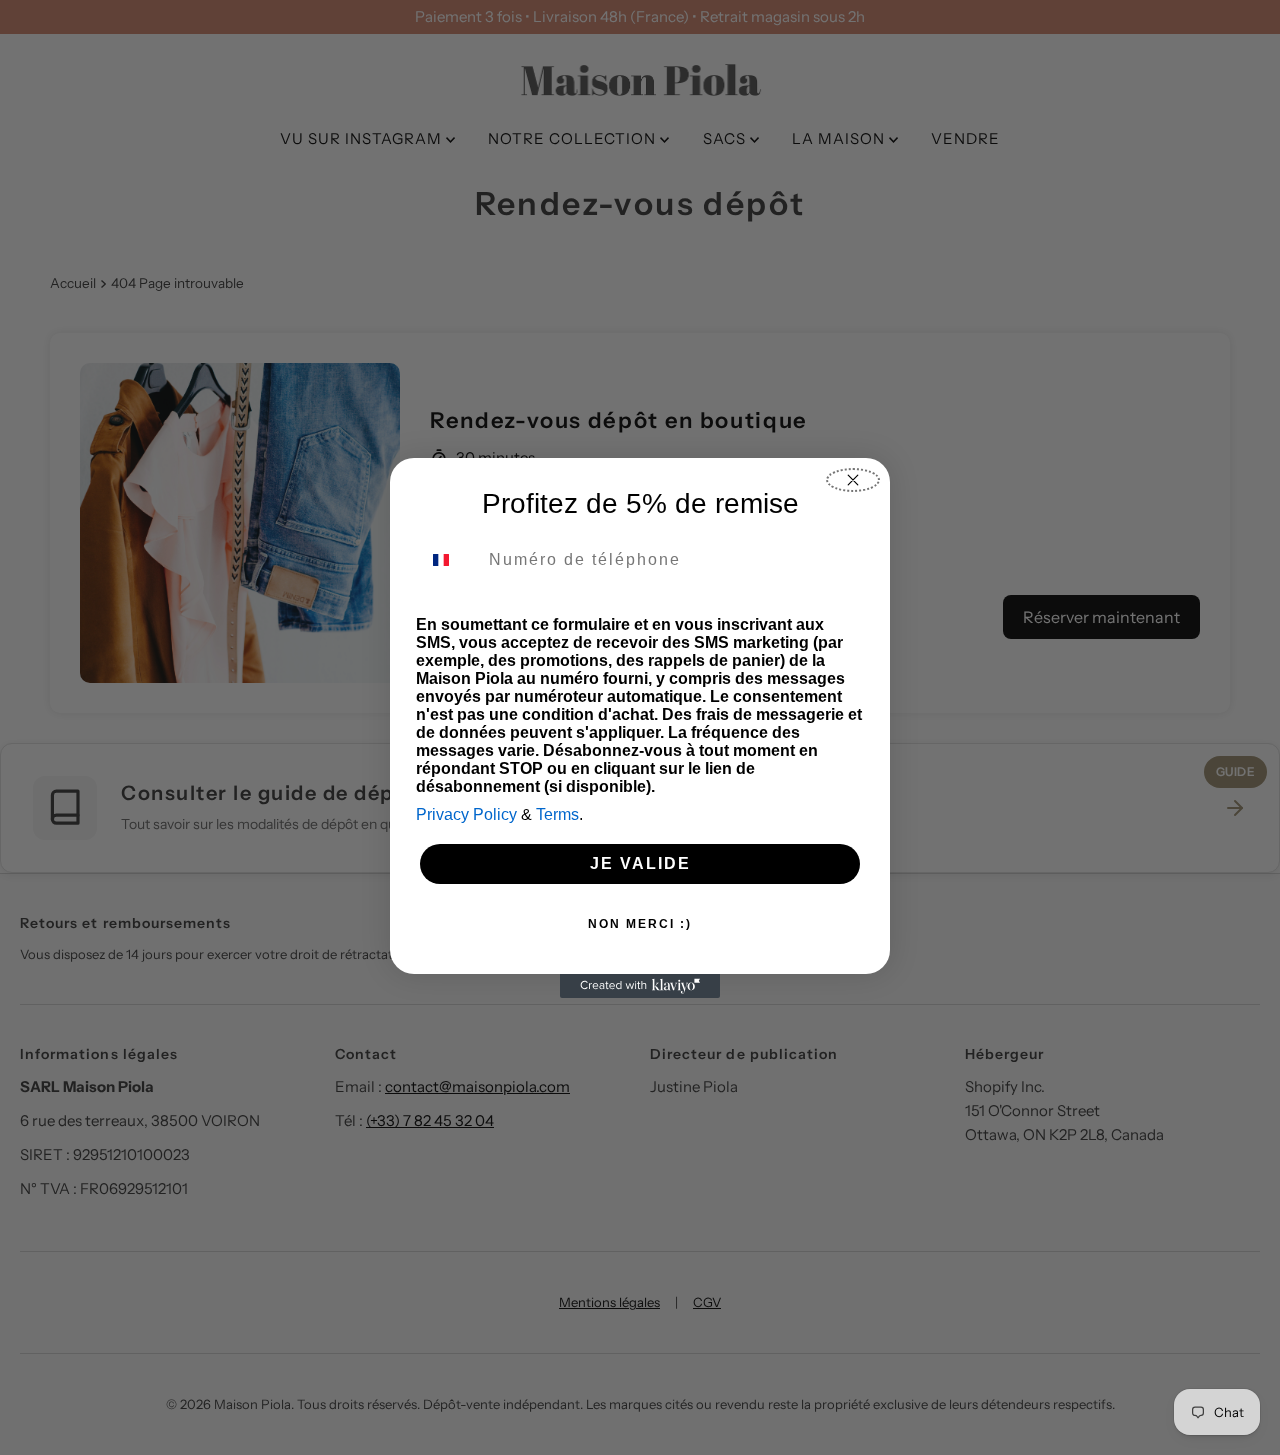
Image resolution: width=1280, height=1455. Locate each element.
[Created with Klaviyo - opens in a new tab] (640, 986)
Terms (557, 814)
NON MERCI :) (640, 924)
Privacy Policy (466, 814)
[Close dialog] (853, 480)
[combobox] (448, 560)
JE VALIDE (640, 863)
